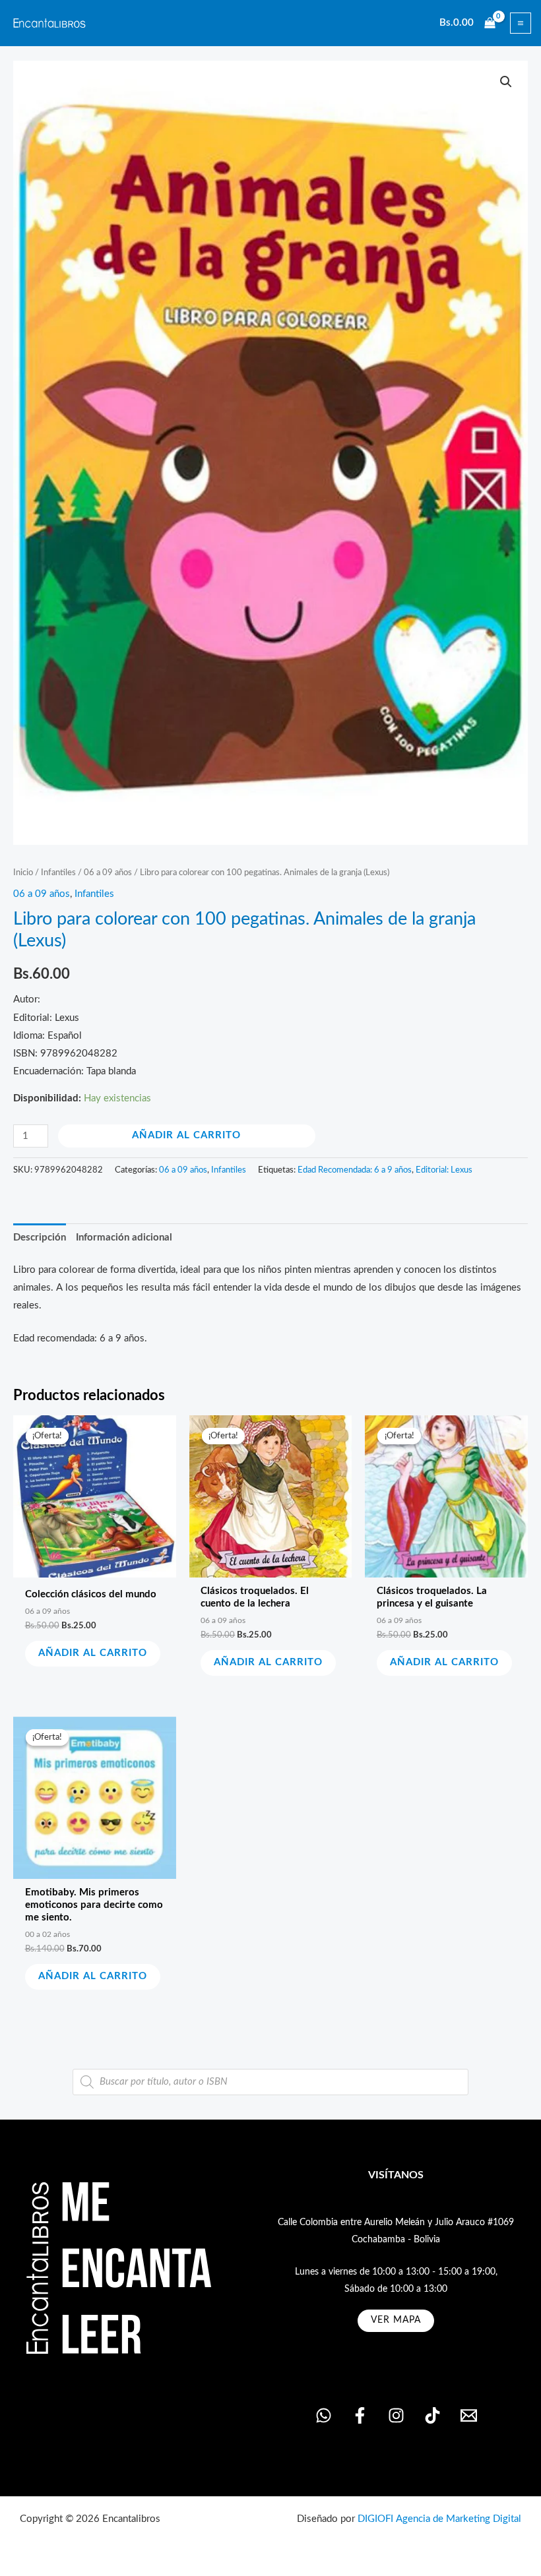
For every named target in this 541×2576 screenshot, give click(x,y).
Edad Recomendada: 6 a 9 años (355, 1170)
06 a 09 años (108, 873)
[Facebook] (360, 2415)
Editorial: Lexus (444, 1170)
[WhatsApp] (324, 2415)
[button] (506, 82)
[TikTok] (432, 2415)
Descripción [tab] (40, 1238)
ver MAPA (396, 2320)
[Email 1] (469, 2415)
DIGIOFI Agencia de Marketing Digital (439, 2519)
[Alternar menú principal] (521, 23)
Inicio (23, 873)
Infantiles (58, 873)
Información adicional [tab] (124, 1238)
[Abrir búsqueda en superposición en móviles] (270, 2082)
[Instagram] (396, 2415)
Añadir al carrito (186, 1135)
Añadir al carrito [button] (93, 1653)
